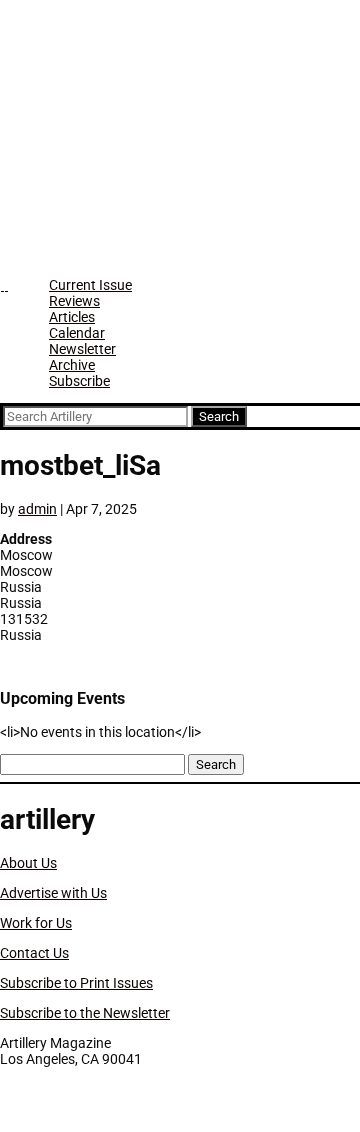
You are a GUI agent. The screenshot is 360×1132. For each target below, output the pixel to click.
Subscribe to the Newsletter (85, 1013)
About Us (28, 863)
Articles (72, 317)
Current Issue (90, 285)
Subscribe (79, 381)
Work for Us (36, 923)
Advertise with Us (53, 893)
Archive (72, 365)
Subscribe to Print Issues (76, 983)
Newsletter (82, 349)
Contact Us (34, 953)
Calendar (77, 333)
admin (37, 509)
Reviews (74, 301)
